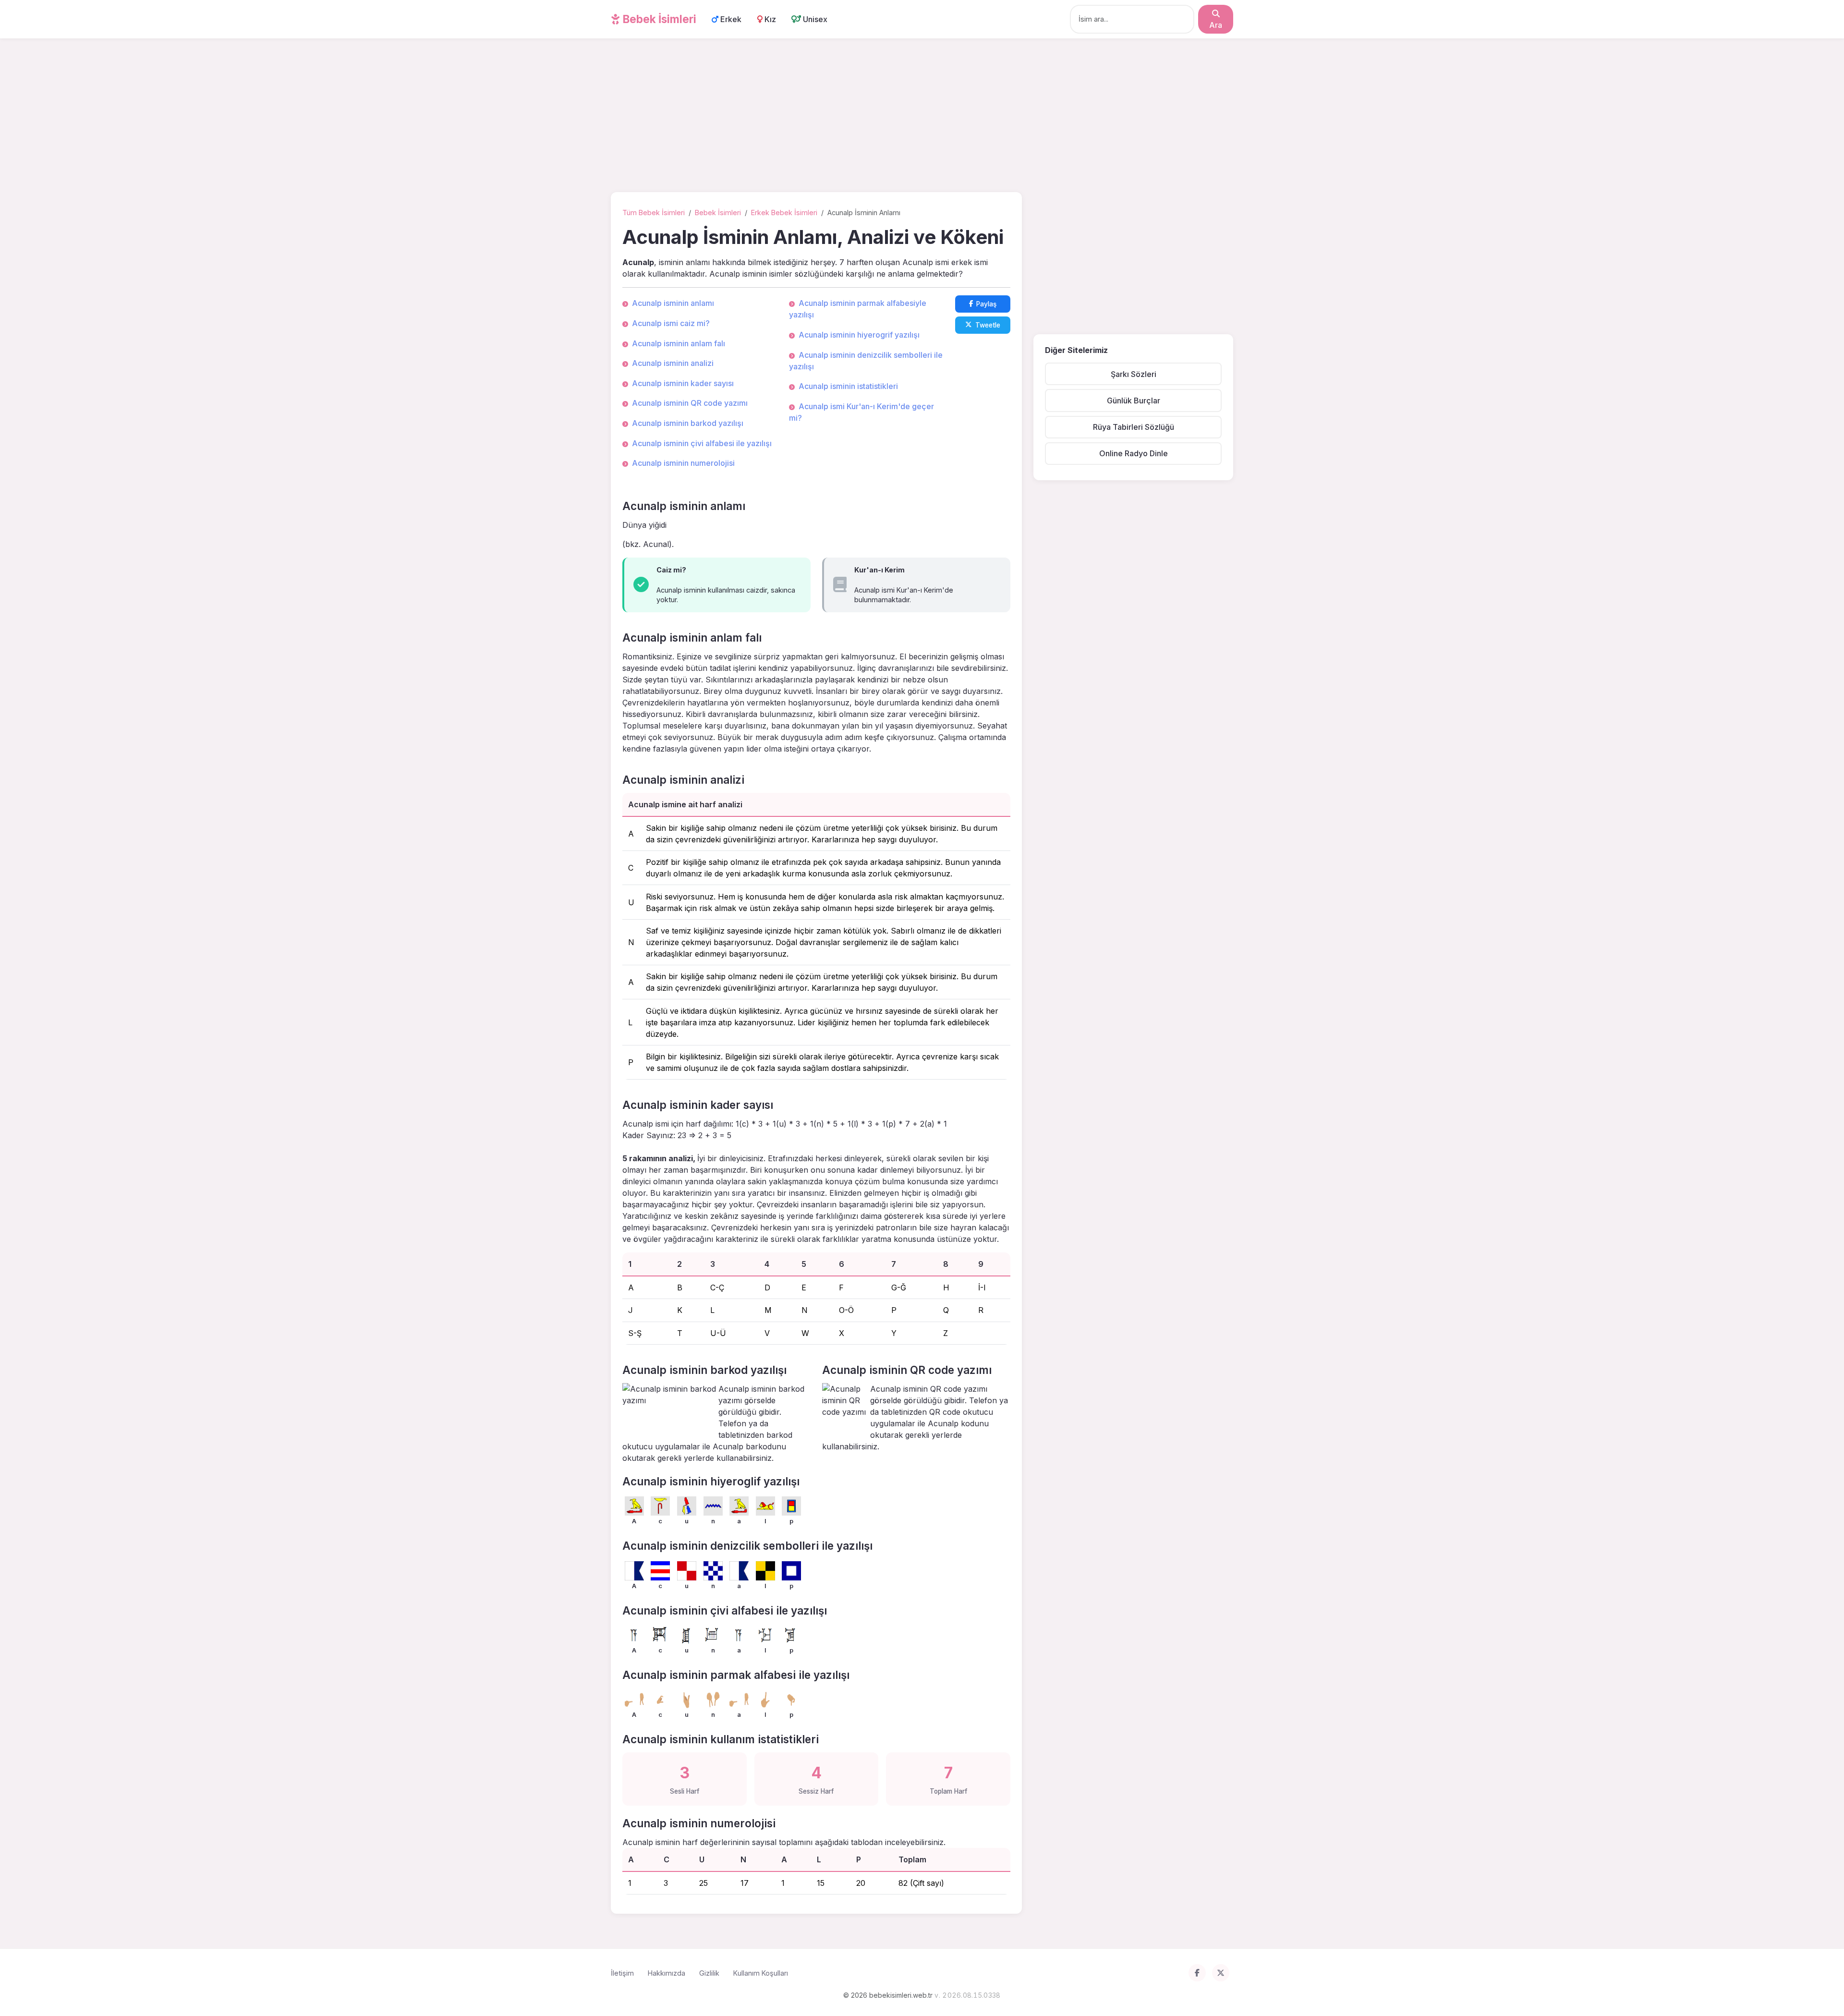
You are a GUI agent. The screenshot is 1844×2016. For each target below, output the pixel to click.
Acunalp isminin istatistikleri (848, 386)
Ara (1216, 25)
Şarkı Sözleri (1134, 374)
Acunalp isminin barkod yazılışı (688, 423)
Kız (769, 19)
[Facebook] (1197, 1973)
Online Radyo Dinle (1134, 453)
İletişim (622, 1973)
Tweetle (988, 325)
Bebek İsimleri (658, 19)
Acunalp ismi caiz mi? (671, 323)
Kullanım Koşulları (761, 1973)
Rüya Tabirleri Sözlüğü (1134, 427)
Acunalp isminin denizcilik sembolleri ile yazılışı (866, 361)
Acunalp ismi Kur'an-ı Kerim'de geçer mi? (861, 412)
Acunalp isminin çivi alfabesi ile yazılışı (702, 443)
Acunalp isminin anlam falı (679, 343)
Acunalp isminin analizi (673, 363)
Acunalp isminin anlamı (673, 303)
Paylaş (986, 304)
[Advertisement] (922, 117)
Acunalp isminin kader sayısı (683, 383)
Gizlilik (709, 1973)
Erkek (730, 19)
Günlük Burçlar (1134, 401)
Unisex (814, 19)
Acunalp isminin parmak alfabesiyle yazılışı (858, 309)
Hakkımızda (667, 1973)
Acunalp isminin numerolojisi (683, 463)
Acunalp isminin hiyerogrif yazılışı (859, 335)
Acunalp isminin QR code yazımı (690, 403)
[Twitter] (1221, 1973)
